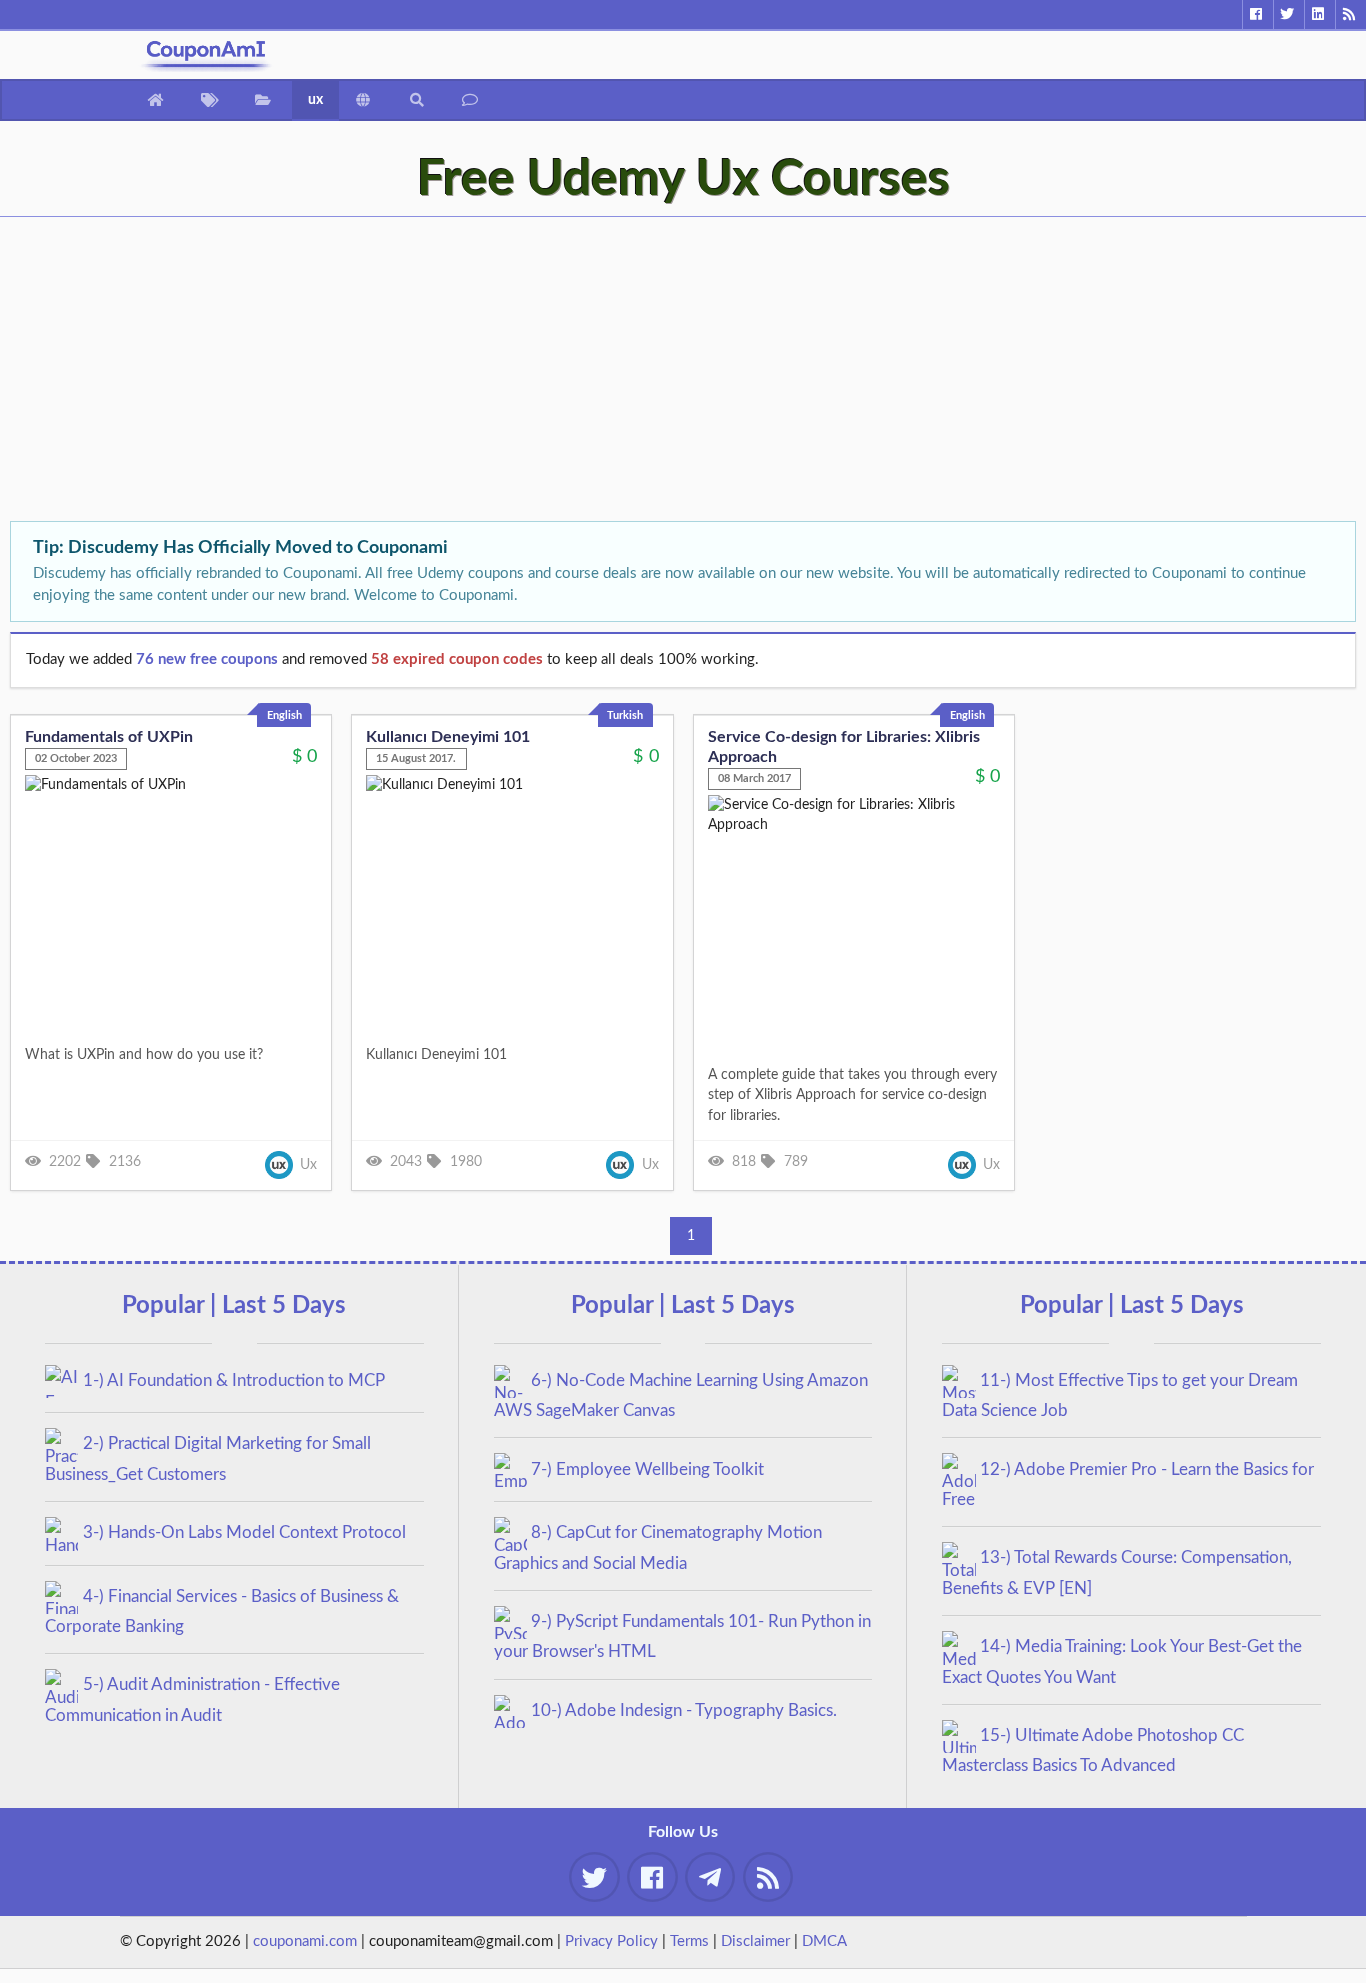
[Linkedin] (1319, 14)
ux (315, 100)
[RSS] (1350, 14)
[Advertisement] (600, 371)
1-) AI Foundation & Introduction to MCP (234, 1380)
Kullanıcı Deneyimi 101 (448, 737)
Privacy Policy (611, 1941)
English (284, 715)
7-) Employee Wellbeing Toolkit (647, 1469)
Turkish (625, 715)
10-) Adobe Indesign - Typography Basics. (684, 1710)
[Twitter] (1288, 14)
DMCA (824, 1941)
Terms (689, 1941)
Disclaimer (755, 1941)
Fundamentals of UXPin (109, 737)
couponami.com (305, 1941)
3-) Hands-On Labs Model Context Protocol (244, 1532)
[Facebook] (1257, 14)
